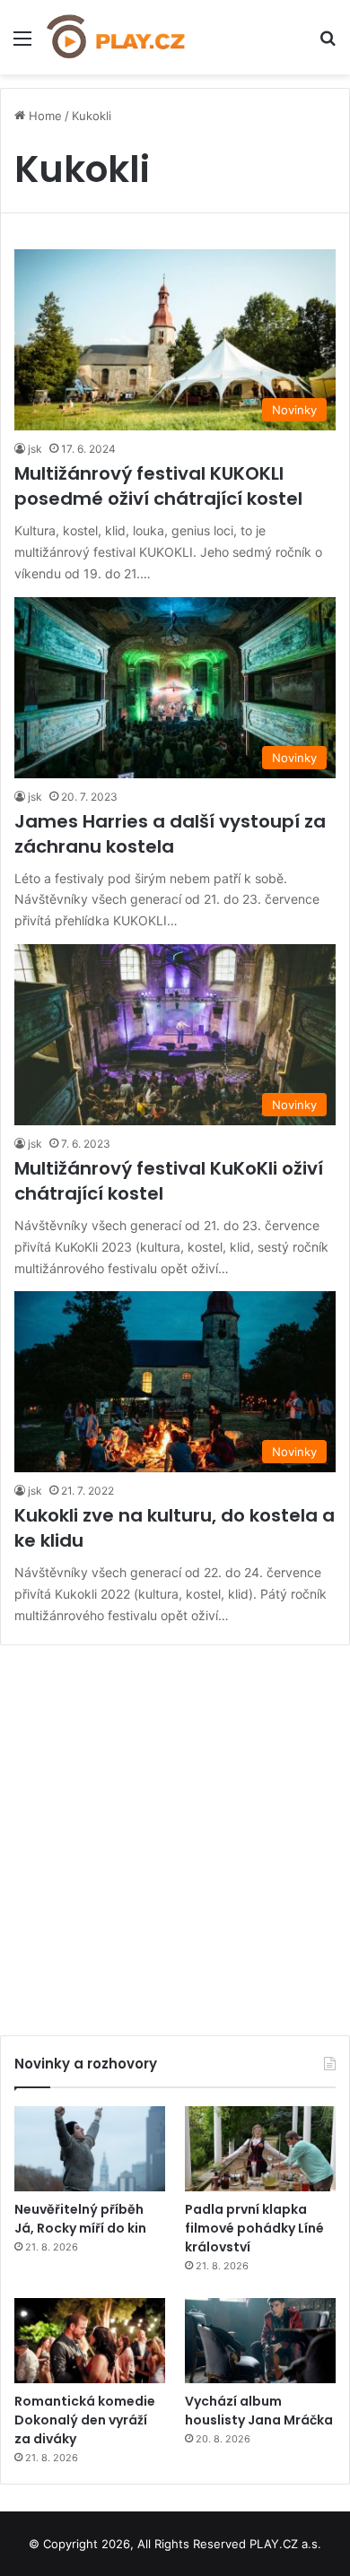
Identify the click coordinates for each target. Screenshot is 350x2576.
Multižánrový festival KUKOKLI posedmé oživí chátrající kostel (158, 486)
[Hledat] (328, 44)
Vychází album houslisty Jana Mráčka (259, 2411)
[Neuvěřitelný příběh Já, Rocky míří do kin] (90, 2149)
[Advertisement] (175, 1834)
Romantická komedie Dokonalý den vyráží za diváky (85, 2420)
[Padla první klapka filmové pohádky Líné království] (260, 2149)
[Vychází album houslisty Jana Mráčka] (260, 2341)
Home (44, 116)
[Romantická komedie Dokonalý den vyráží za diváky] (90, 2341)
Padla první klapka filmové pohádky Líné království (254, 2228)
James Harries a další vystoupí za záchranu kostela (170, 834)
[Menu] (22, 44)
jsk (35, 449)
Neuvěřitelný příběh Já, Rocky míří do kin (80, 2219)
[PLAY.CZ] (117, 37)
